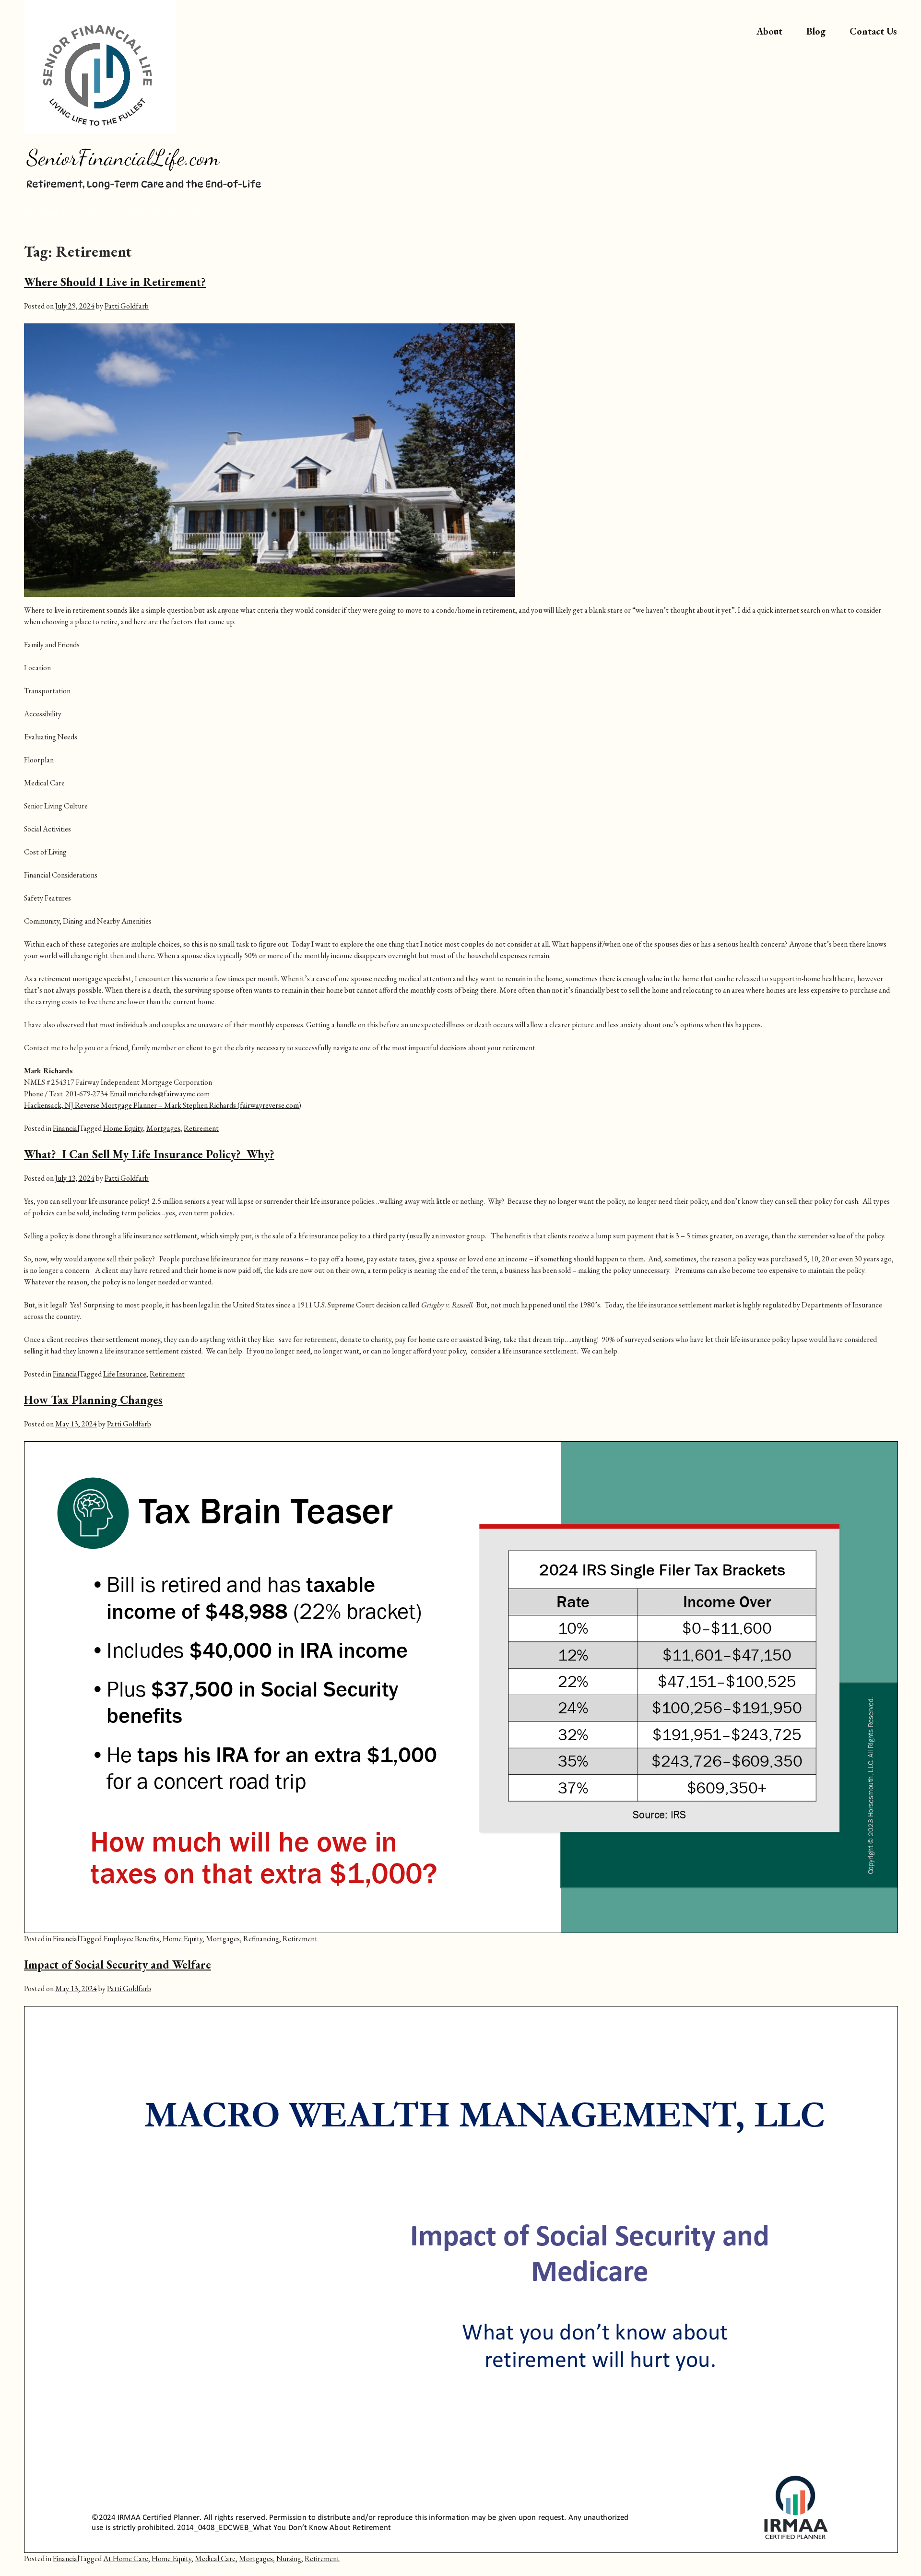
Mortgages (163, 1128)
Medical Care (215, 2558)
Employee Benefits (131, 1939)
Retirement (201, 1128)
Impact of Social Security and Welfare (118, 1965)
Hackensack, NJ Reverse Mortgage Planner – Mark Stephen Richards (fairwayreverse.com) (163, 1105)
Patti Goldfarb (127, 306)
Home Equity (123, 1128)
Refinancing (261, 1939)
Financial (66, 1128)
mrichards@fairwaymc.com (169, 1094)
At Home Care (126, 2558)
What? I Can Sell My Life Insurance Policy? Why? (149, 1154)
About (769, 31)
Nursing (289, 2558)
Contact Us (873, 31)
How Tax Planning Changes (93, 1400)
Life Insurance (125, 1374)
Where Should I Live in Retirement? (115, 282)
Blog (816, 31)
